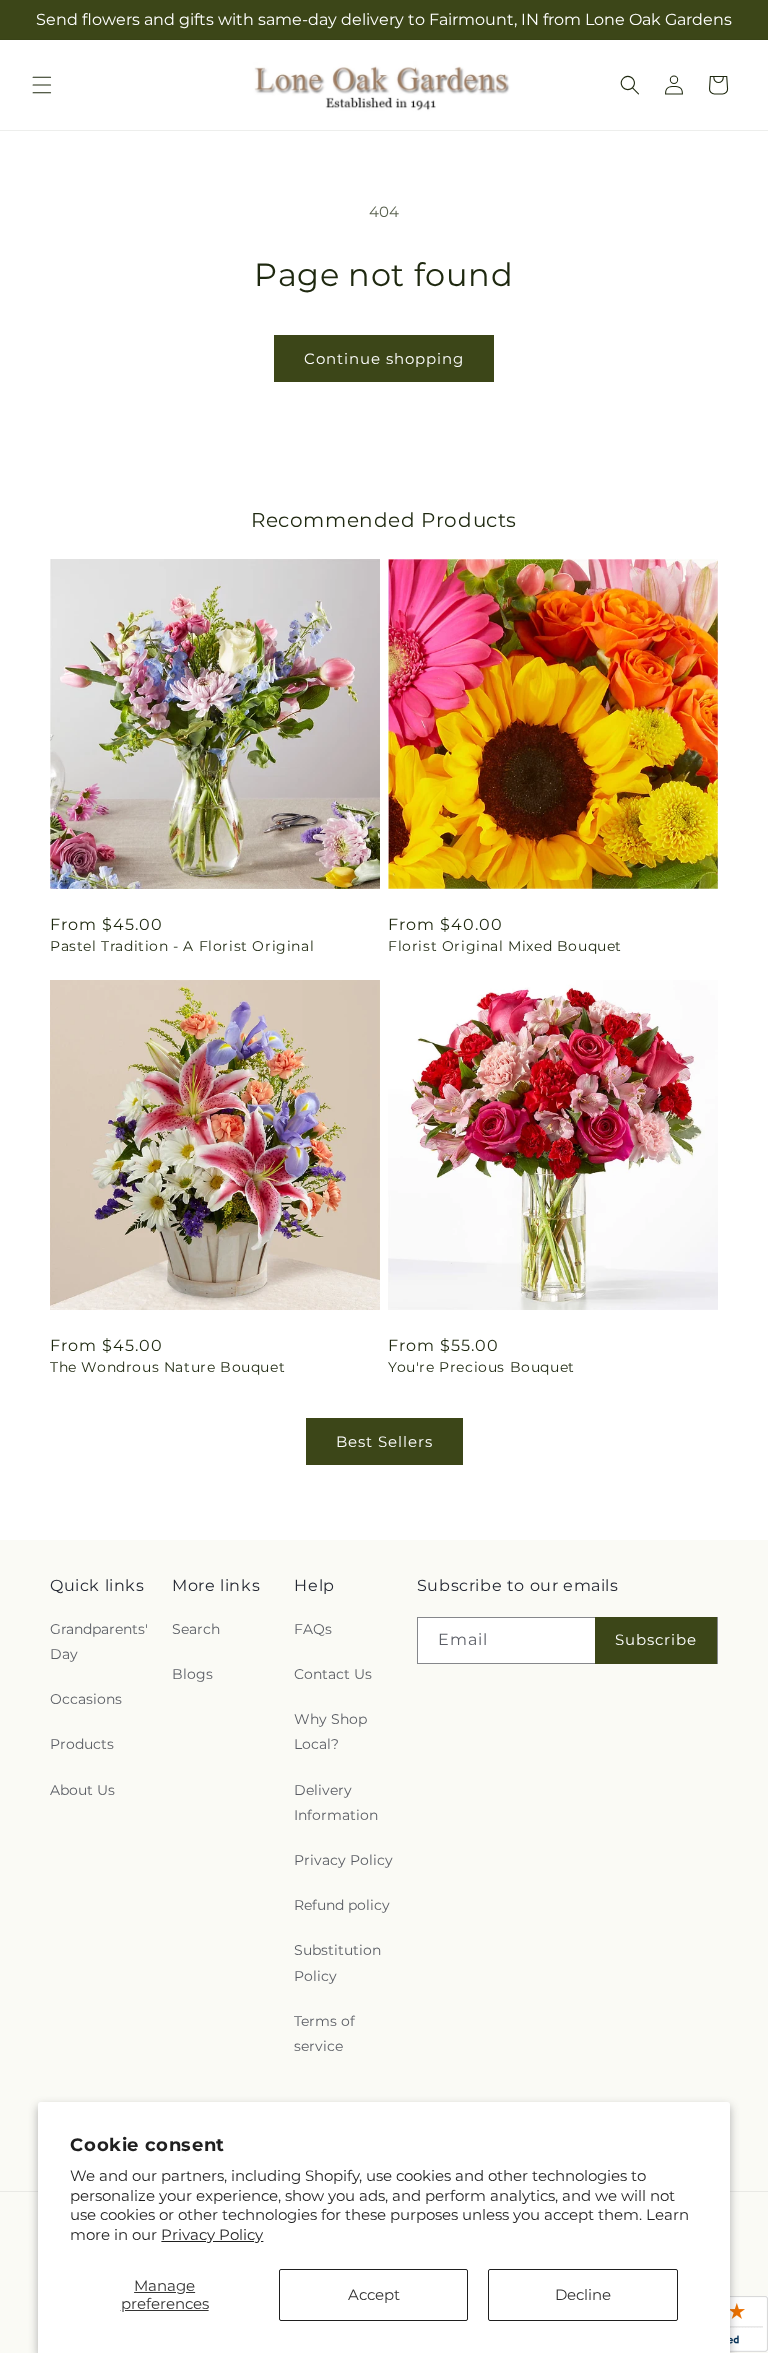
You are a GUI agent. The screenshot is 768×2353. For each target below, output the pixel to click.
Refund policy (342, 1905)
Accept (374, 2294)
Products (82, 1744)
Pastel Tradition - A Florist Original (182, 946)
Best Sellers (384, 1441)
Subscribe (656, 1639)
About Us (82, 1790)
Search (196, 1629)
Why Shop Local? (330, 1731)
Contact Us (333, 1674)
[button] (42, 85)
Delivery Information (336, 1802)
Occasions (86, 1699)
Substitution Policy (337, 1962)
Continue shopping (384, 358)
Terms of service (324, 2033)
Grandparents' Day (99, 1641)
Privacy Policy (212, 2234)
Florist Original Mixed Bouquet (505, 946)
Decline (583, 2294)
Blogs (192, 1674)
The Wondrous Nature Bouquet (167, 1367)
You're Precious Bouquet (481, 1367)
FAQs (313, 1629)
